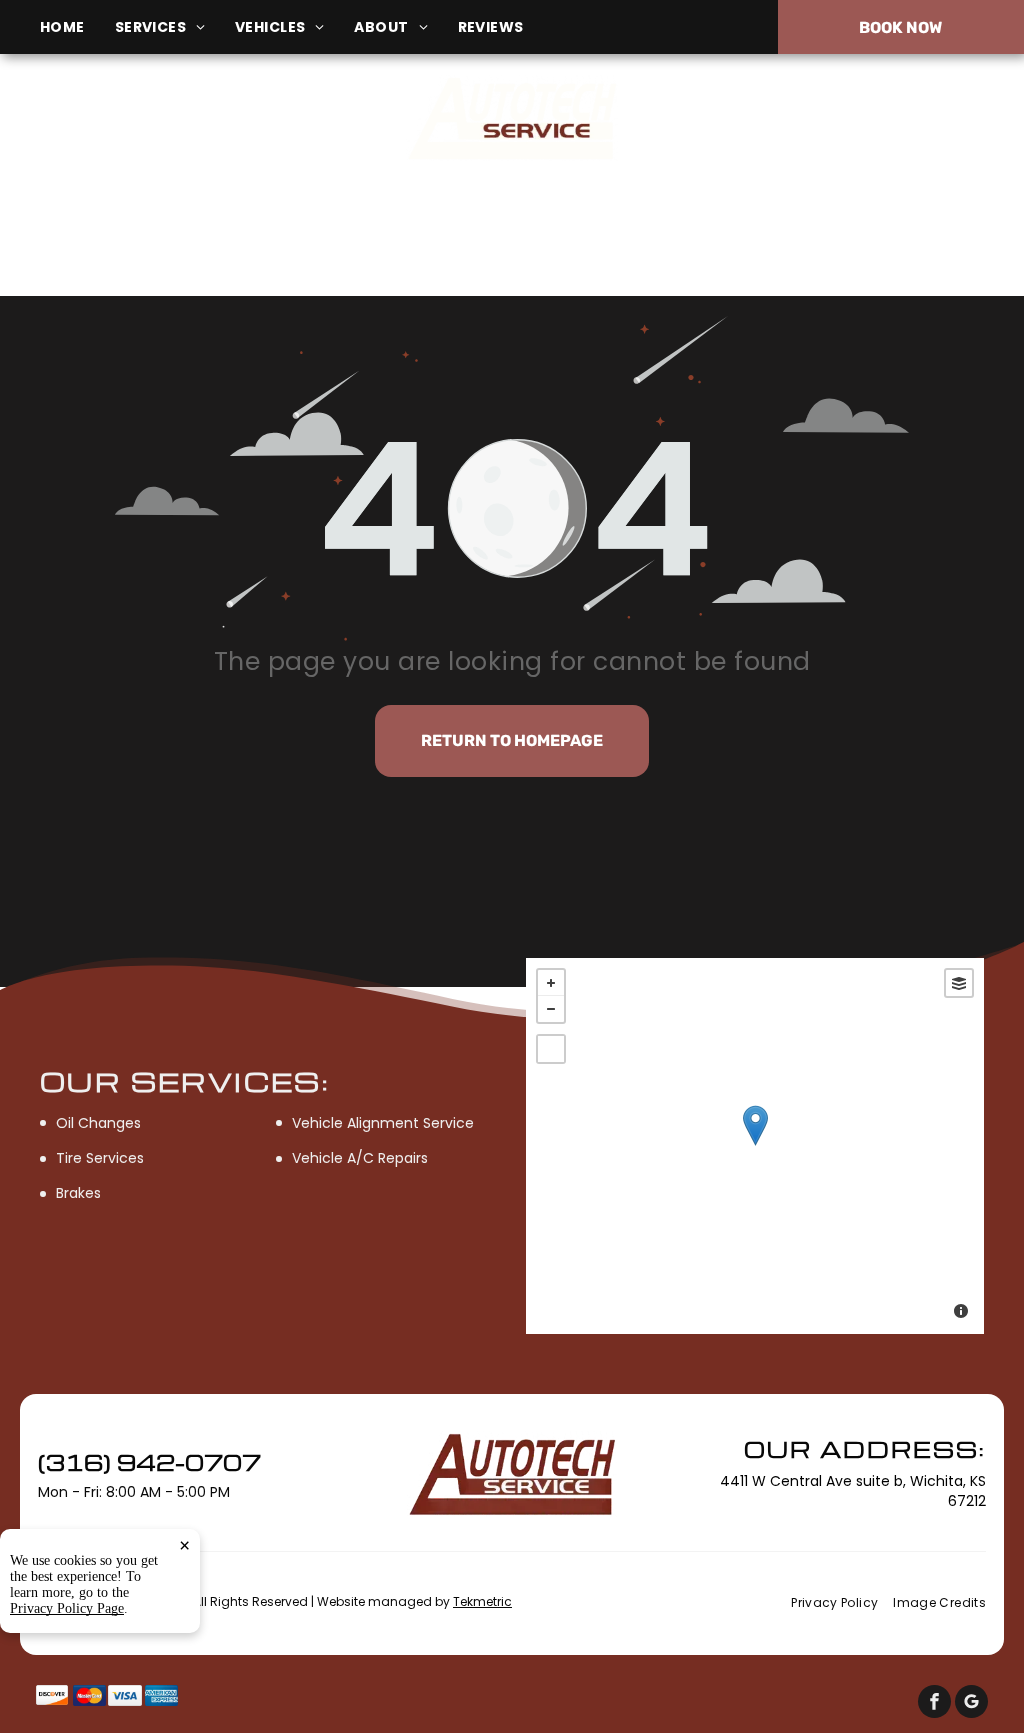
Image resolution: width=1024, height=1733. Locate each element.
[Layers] (959, 983)
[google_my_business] (971, 1704)
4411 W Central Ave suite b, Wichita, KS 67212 (153, 128)
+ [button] (551, 983)
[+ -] (755, 1146)
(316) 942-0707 (852, 117)
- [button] (551, 1009)
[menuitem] (77, 27)
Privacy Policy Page (67, 1608)
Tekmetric (482, 1601)
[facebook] (934, 1704)
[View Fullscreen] (551, 1049)
